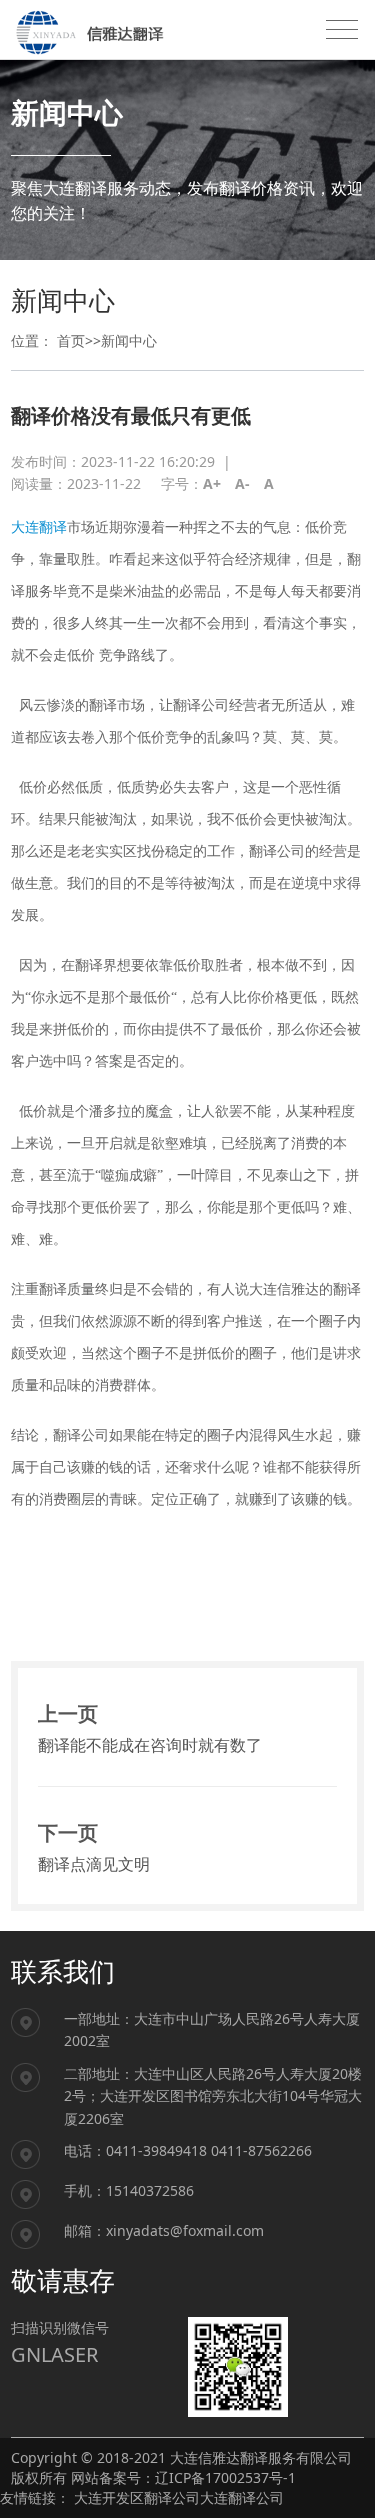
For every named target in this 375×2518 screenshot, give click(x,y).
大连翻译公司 (242, 2497)
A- (242, 483)
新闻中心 (129, 340)
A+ (212, 483)
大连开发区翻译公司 (137, 2497)
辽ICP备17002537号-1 (225, 2477)
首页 (71, 340)
